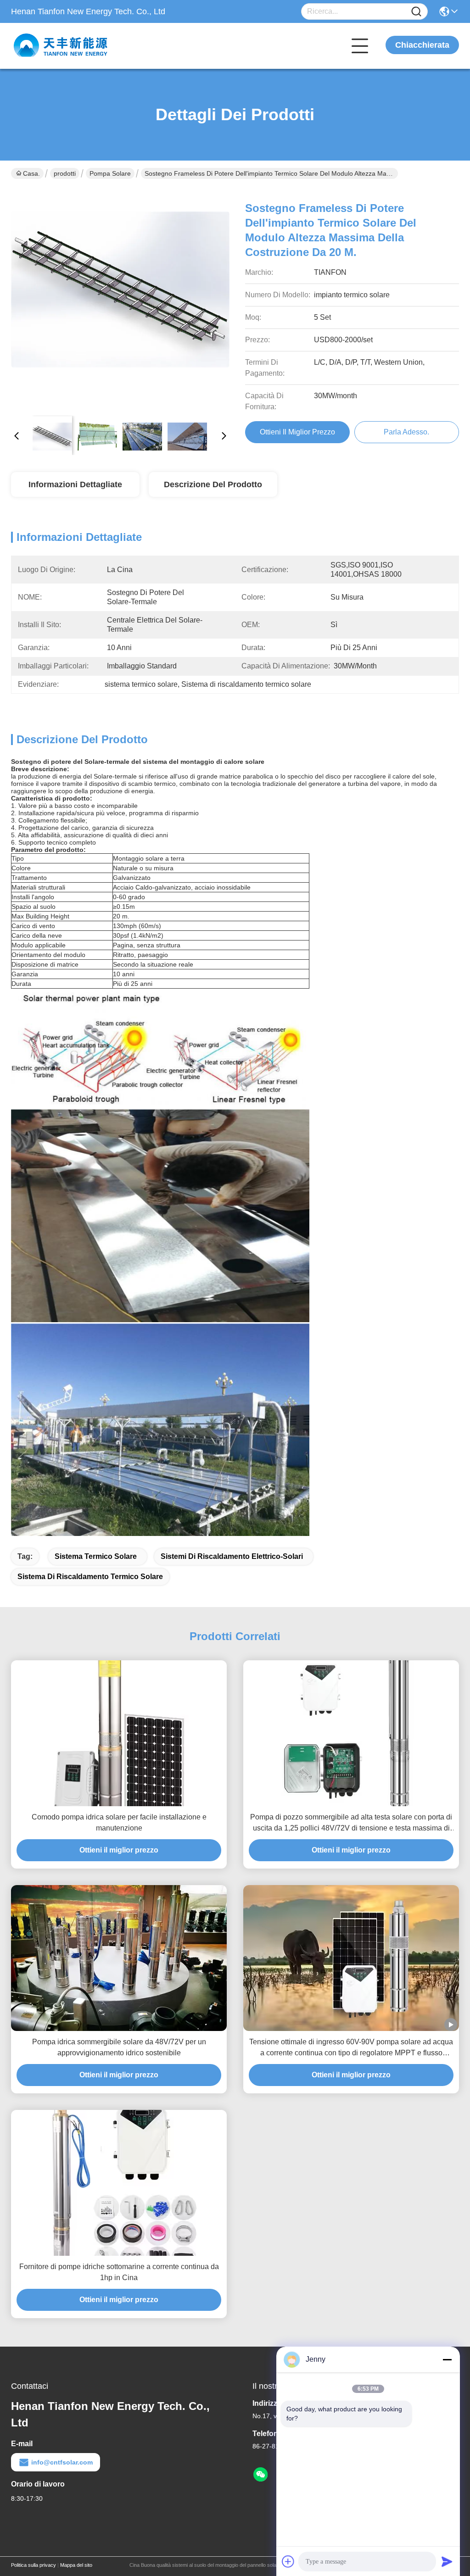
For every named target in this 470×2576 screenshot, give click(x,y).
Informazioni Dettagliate (75, 484)
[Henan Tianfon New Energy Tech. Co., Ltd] (62, 46)
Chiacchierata (422, 45)
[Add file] (288, 2561)
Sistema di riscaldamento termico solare (90, 1577)
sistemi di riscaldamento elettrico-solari (232, 1556)
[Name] (416, 12)
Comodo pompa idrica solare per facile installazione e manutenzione (119, 1822)
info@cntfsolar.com (62, 2462)
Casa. (31, 173)
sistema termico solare (96, 1556)
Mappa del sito (76, 2565)
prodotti (65, 173)
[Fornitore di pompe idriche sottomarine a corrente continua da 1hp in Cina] (119, 2183)
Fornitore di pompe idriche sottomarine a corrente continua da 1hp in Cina (119, 2272)
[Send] (447, 2561)
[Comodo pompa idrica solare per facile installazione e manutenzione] (119, 1733)
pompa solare (110, 173)
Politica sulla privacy (34, 2565)
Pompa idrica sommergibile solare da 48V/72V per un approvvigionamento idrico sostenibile (119, 2047)
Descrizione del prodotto (213, 484)
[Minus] (447, 2359)
